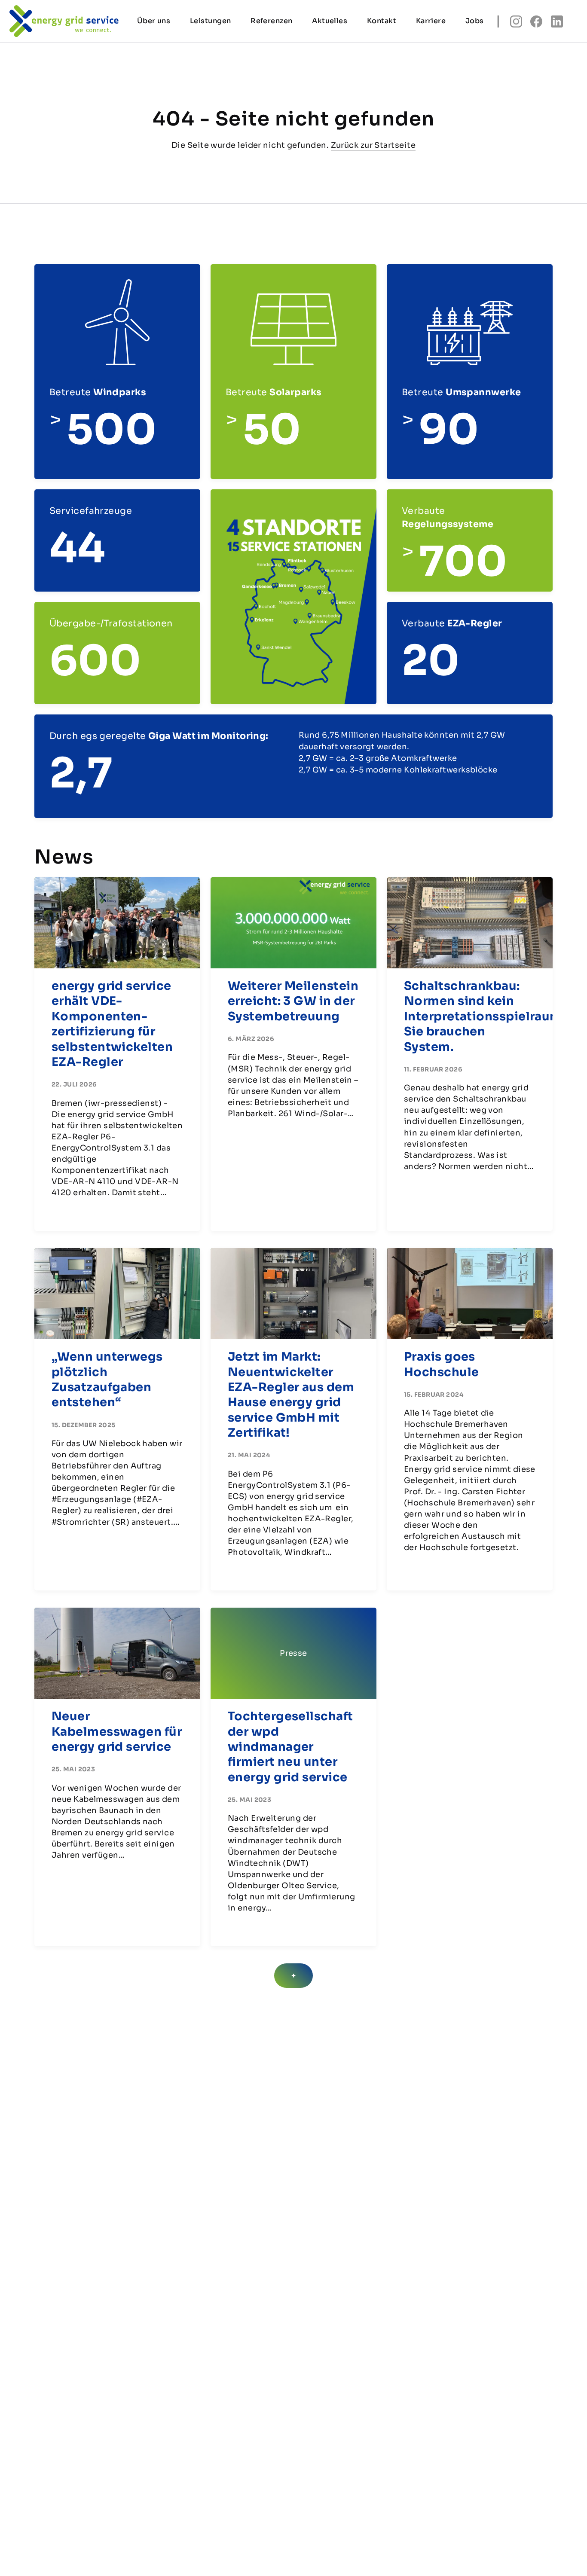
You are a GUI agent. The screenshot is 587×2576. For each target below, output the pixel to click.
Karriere (431, 21)
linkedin (557, 21)
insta (516, 21)
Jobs (475, 21)
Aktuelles (330, 21)
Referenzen (272, 21)
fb (536, 21)
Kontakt (382, 21)
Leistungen (211, 21)
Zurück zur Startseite (373, 145)
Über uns (154, 21)
